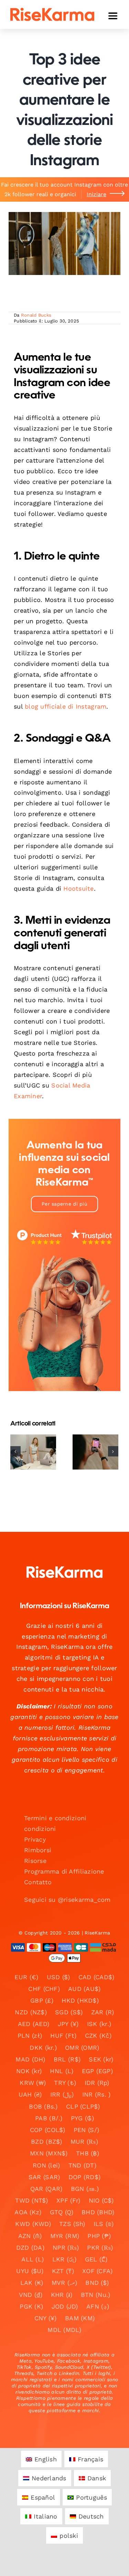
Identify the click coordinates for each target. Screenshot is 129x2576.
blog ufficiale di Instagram (66, 706)
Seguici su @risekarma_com (67, 1900)
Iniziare (96, 194)
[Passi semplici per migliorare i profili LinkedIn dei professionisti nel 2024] (33, 1452)
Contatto (38, 1882)
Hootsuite (78, 888)
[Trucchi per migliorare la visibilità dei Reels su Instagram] (95, 1452)
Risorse (35, 1861)
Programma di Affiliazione (64, 1871)
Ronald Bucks (36, 315)
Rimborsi (38, 1850)
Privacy (35, 1839)
